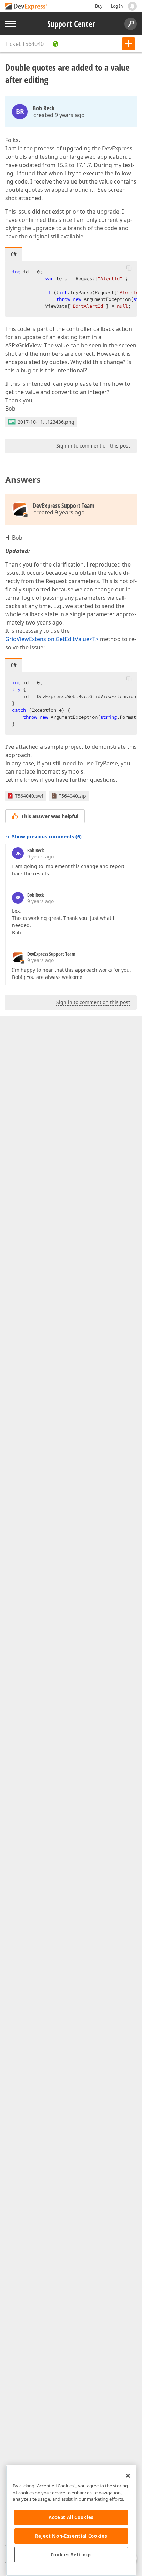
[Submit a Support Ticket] (129, 44)
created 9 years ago (59, 115)
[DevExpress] (26, 7)
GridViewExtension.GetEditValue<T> (52, 639)
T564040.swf (29, 796)
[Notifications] (132, 6)
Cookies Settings (71, 2555)
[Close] (128, 2476)
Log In (117, 6)
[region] (71, 2521)
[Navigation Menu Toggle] (10, 24)
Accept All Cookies (71, 2517)
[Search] (131, 24)
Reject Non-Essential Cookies (71, 2536)
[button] (129, 268)
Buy (99, 6)
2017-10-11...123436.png (46, 422)
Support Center (71, 24)
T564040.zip (72, 796)
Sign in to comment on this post (93, 446)
